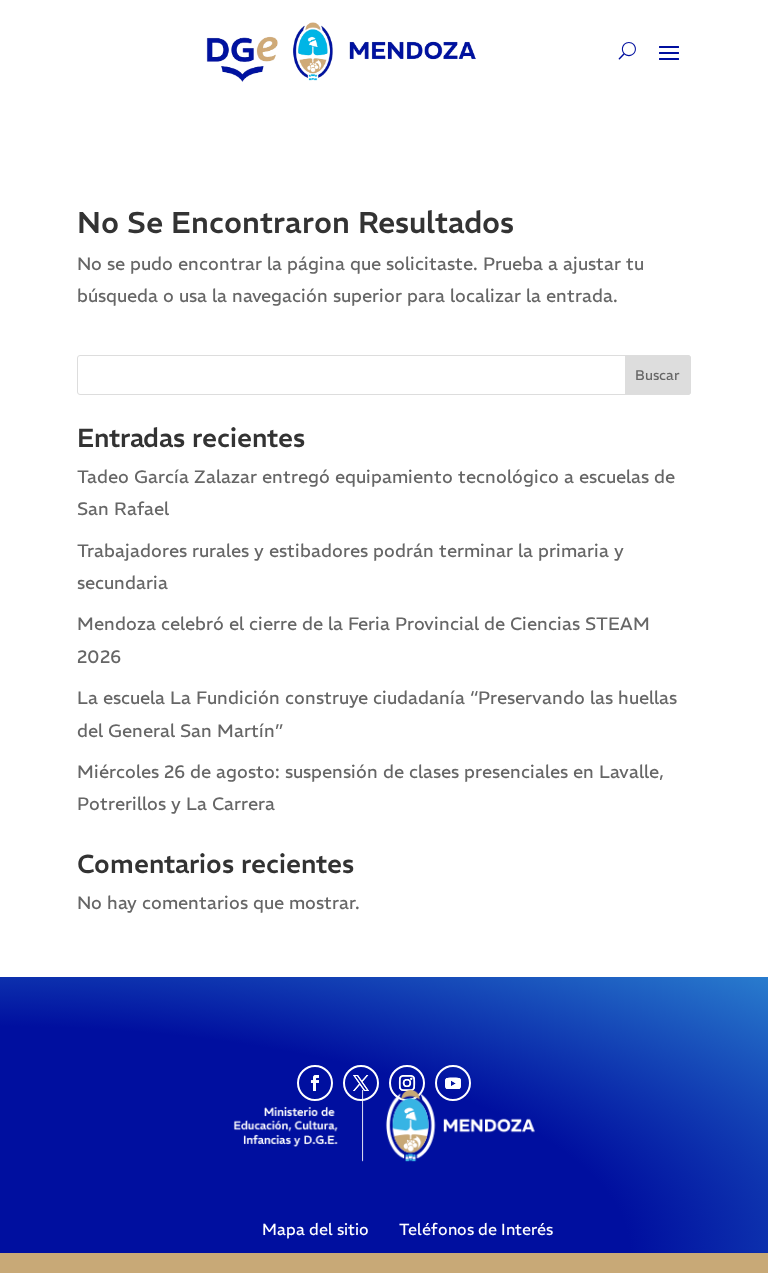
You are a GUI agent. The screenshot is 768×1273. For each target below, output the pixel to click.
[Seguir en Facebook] (315, 1083)
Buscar (657, 375)
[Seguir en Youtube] (453, 1083)
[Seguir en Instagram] (407, 1083)
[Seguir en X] (361, 1083)
